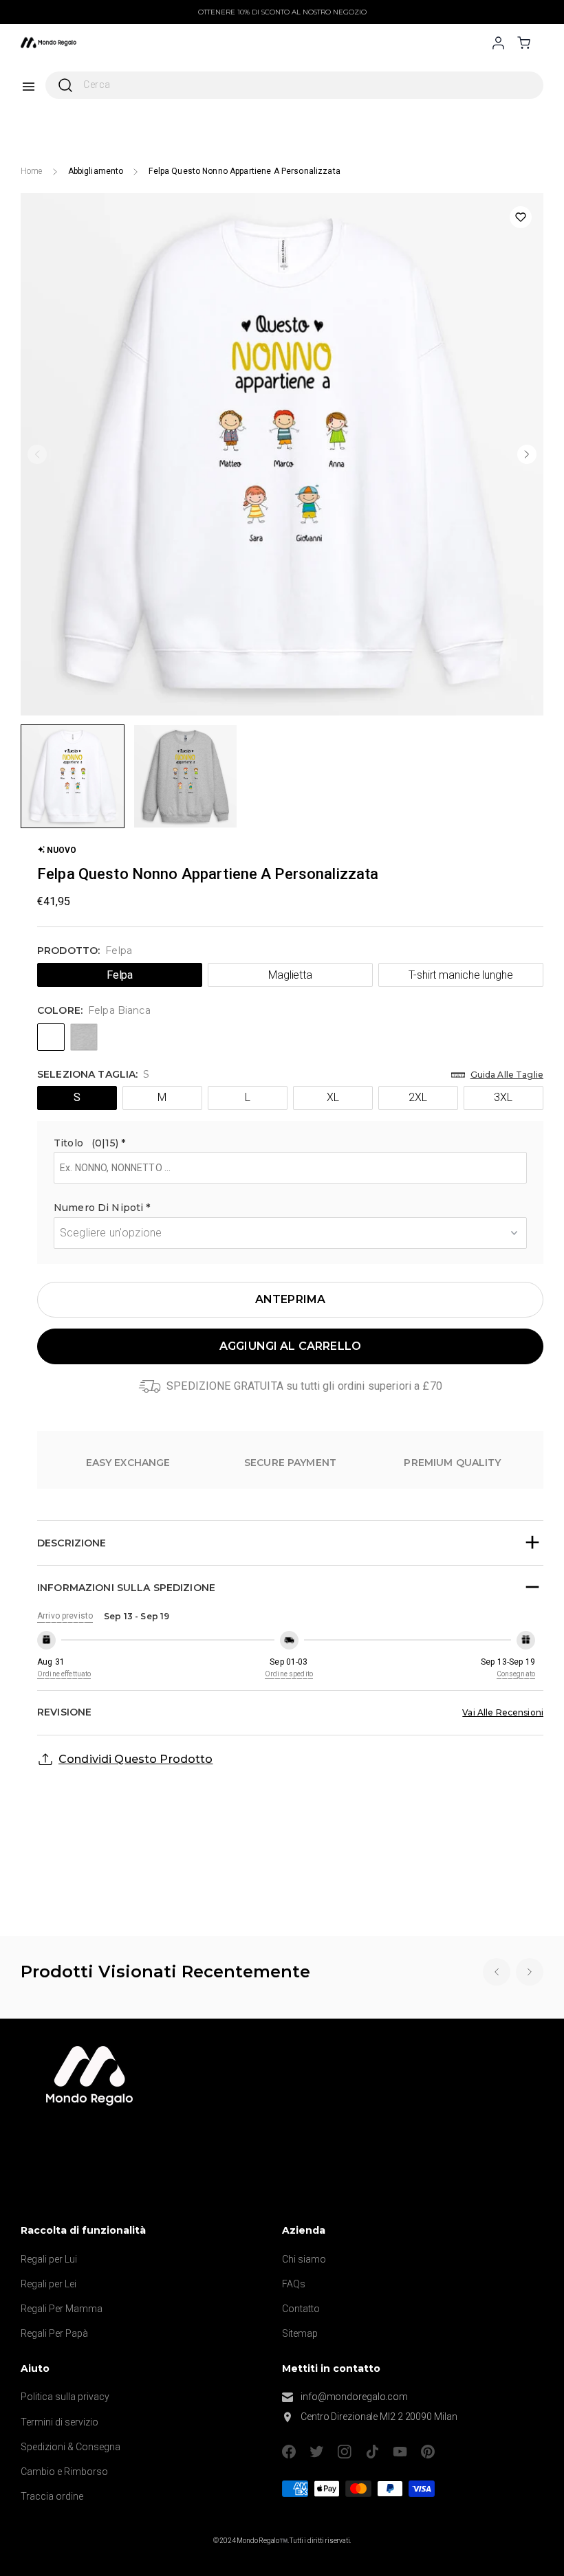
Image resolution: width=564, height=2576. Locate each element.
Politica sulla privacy (65, 2397)
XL (333, 1097)
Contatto (301, 2309)
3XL (503, 1097)
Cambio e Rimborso (64, 2472)
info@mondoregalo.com (354, 2397)
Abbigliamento (96, 171)
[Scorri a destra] (527, 454)
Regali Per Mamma (62, 2309)
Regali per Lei (48, 2284)
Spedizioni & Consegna (70, 2447)
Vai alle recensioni (503, 1712)
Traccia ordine (52, 2496)
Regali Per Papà (54, 2333)
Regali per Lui (49, 2259)
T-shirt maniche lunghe (461, 975)
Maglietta (290, 975)
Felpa (120, 975)
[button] (290, 1145)
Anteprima (290, 1299)
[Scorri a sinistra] (37, 454)
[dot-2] (73, 776)
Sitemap (300, 2333)
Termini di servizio (59, 2422)
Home (32, 171)
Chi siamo (304, 2259)
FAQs (294, 2284)
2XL (418, 1097)
